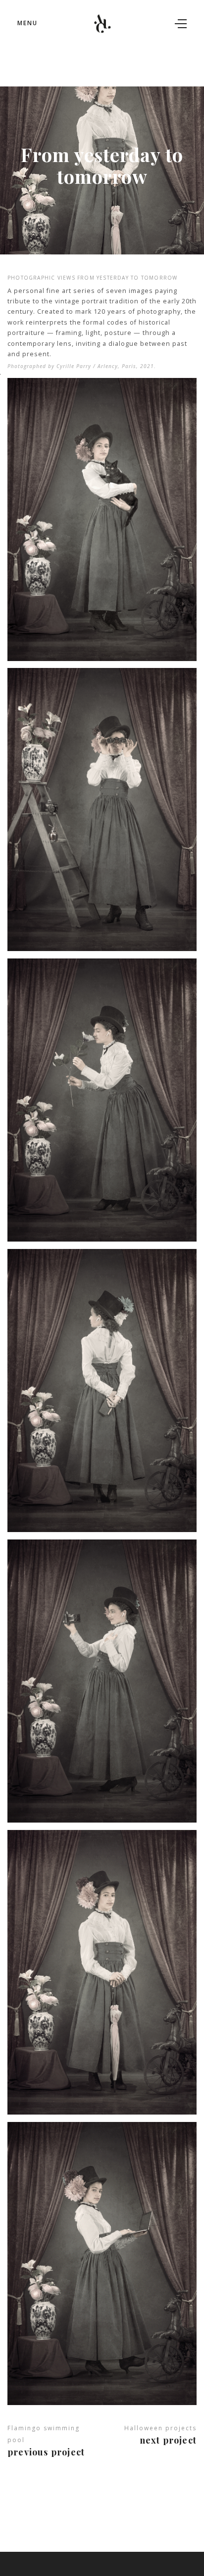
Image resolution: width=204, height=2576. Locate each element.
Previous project (46, 2452)
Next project (168, 2440)
